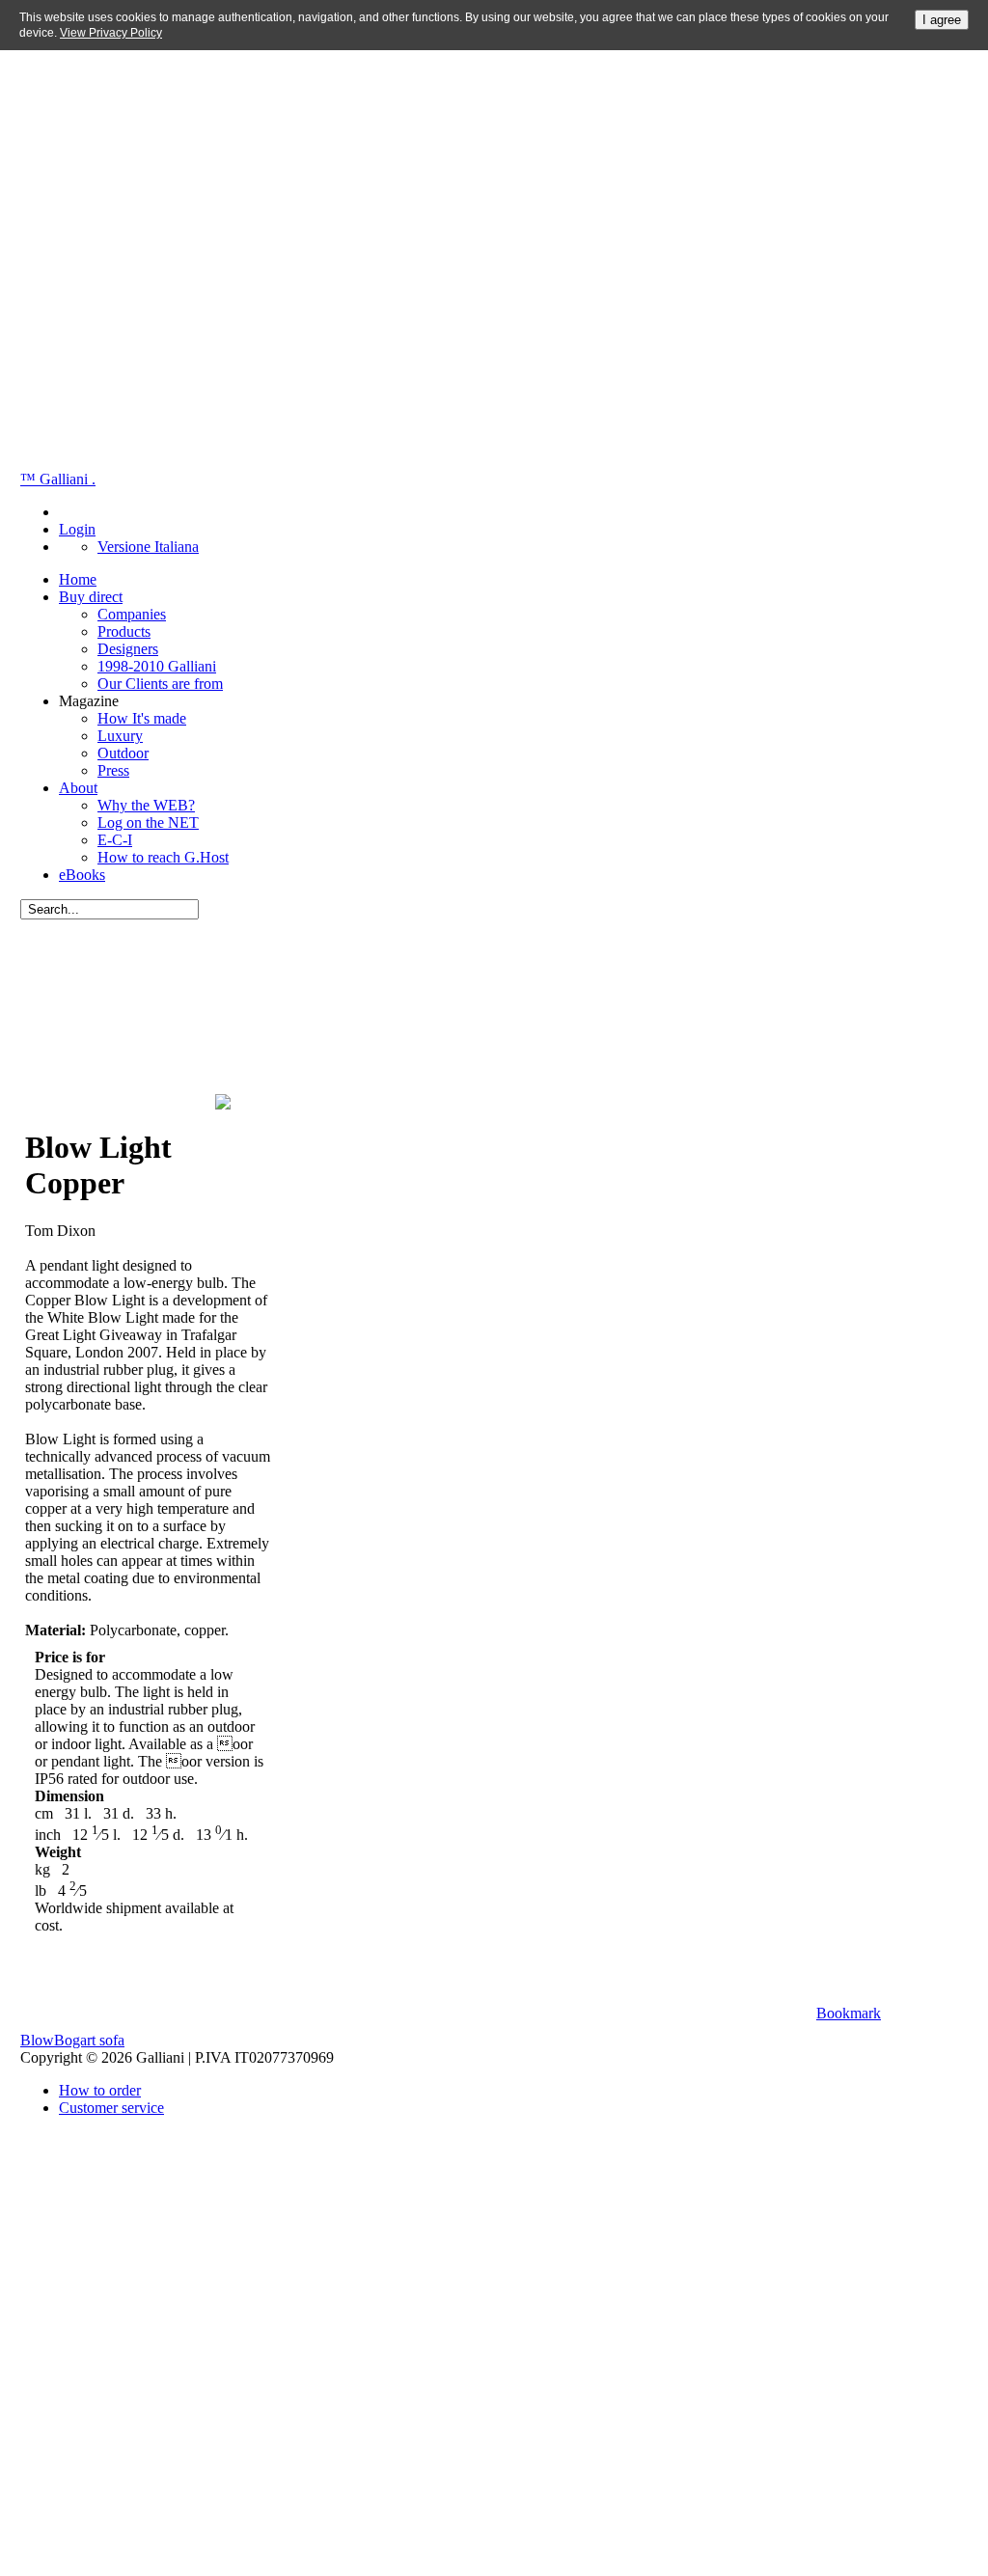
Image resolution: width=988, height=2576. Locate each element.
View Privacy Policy (111, 33)
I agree (942, 20)
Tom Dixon (65, 948)
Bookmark (849, 2013)
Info (924, 2013)
